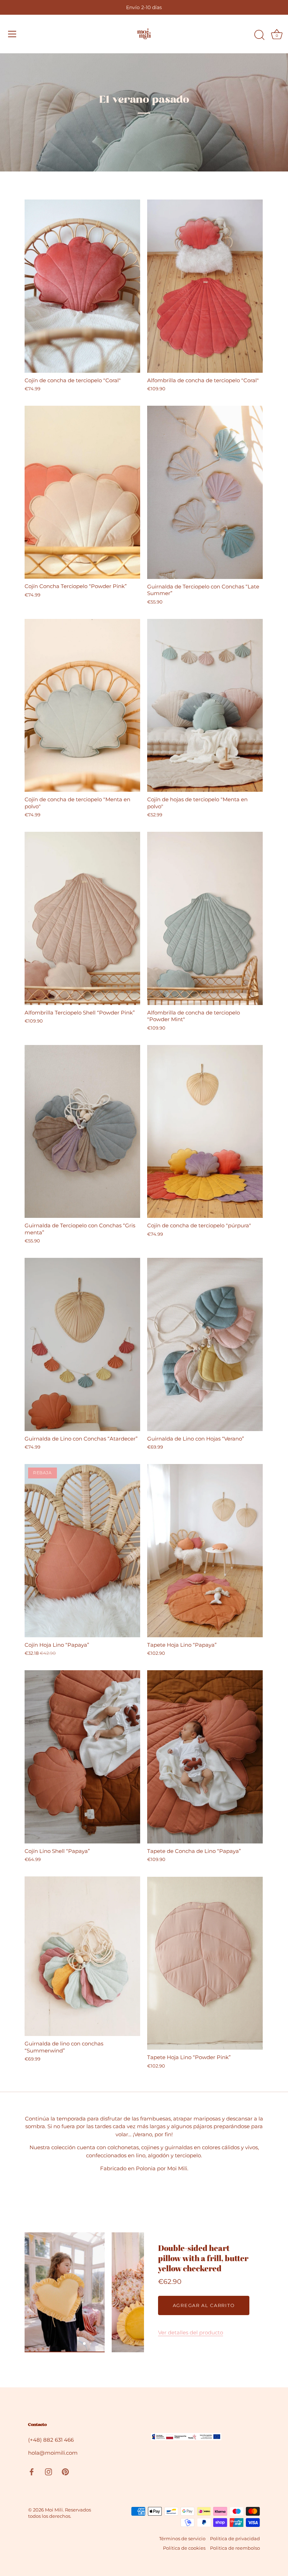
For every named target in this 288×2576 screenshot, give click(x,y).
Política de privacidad (235, 2539)
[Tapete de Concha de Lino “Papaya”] (205, 1757)
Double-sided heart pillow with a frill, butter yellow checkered (203, 2258)
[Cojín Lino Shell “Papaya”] (82, 1757)
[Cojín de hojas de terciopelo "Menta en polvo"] (205, 706)
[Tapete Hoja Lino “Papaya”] (205, 1551)
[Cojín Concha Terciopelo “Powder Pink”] (82, 492)
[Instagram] (48, 2471)
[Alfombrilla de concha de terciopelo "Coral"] (205, 286)
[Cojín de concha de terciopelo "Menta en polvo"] (82, 706)
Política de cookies (184, 2548)
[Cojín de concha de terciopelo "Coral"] (82, 286)
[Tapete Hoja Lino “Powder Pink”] (205, 1963)
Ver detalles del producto (191, 2332)
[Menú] (12, 34)
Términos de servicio (182, 2539)
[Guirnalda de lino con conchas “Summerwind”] (82, 1956)
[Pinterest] (65, 2471)
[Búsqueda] (259, 35)
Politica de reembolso (235, 2548)
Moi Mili (54, 2510)
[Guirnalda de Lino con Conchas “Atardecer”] (82, 1344)
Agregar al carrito (204, 2305)
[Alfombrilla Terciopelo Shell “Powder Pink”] (82, 918)
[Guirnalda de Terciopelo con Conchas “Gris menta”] (82, 1132)
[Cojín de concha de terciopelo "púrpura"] (205, 1132)
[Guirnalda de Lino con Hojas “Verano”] (205, 1344)
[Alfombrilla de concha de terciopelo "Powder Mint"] (205, 918)
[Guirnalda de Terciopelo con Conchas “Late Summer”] (205, 492)
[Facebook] (32, 2471)
